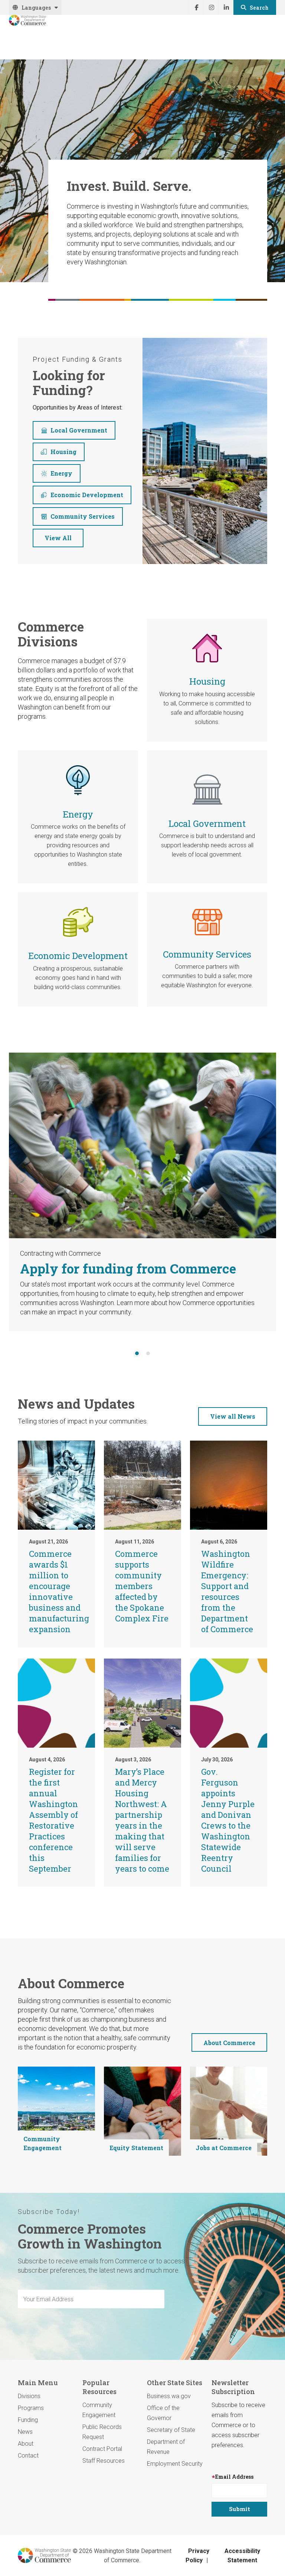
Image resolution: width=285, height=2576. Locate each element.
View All (58, 538)
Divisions (29, 2396)
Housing (63, 452)
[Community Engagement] (56, 2111)
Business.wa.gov (169, 2396)
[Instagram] (211, 7)
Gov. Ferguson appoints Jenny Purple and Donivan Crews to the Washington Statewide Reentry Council (228, 1820)
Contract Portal (102, 2449)
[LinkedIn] (226, 7)
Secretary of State (171, 2430)
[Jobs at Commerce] (229, 2111)
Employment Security (175, 2464)
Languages (36, 8)
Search (259, 8)
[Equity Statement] (142, 2111)
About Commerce (229, 2043)
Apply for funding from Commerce (128, 1268)
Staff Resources (104, 2461)
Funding (28, 2420)
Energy (61, 473)
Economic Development (87, 495)
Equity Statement (136, 2148)
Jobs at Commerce (224, 2148)
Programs (31, 2408)
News (25, 2432)
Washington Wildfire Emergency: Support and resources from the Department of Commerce (227, 1591)
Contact (28, 2456)
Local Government (79, 430)
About (26, 2444)
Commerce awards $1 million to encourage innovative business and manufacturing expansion (59, 1591)
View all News (233, 1416)
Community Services (83, 516)
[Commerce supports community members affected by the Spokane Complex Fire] (142, 1485)
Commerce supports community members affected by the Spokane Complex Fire (142, 1586)
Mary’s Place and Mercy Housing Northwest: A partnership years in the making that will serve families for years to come (142, 1820)
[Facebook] (196, 7)
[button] (137, 1354)
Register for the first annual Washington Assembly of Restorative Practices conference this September (53, 1820)
